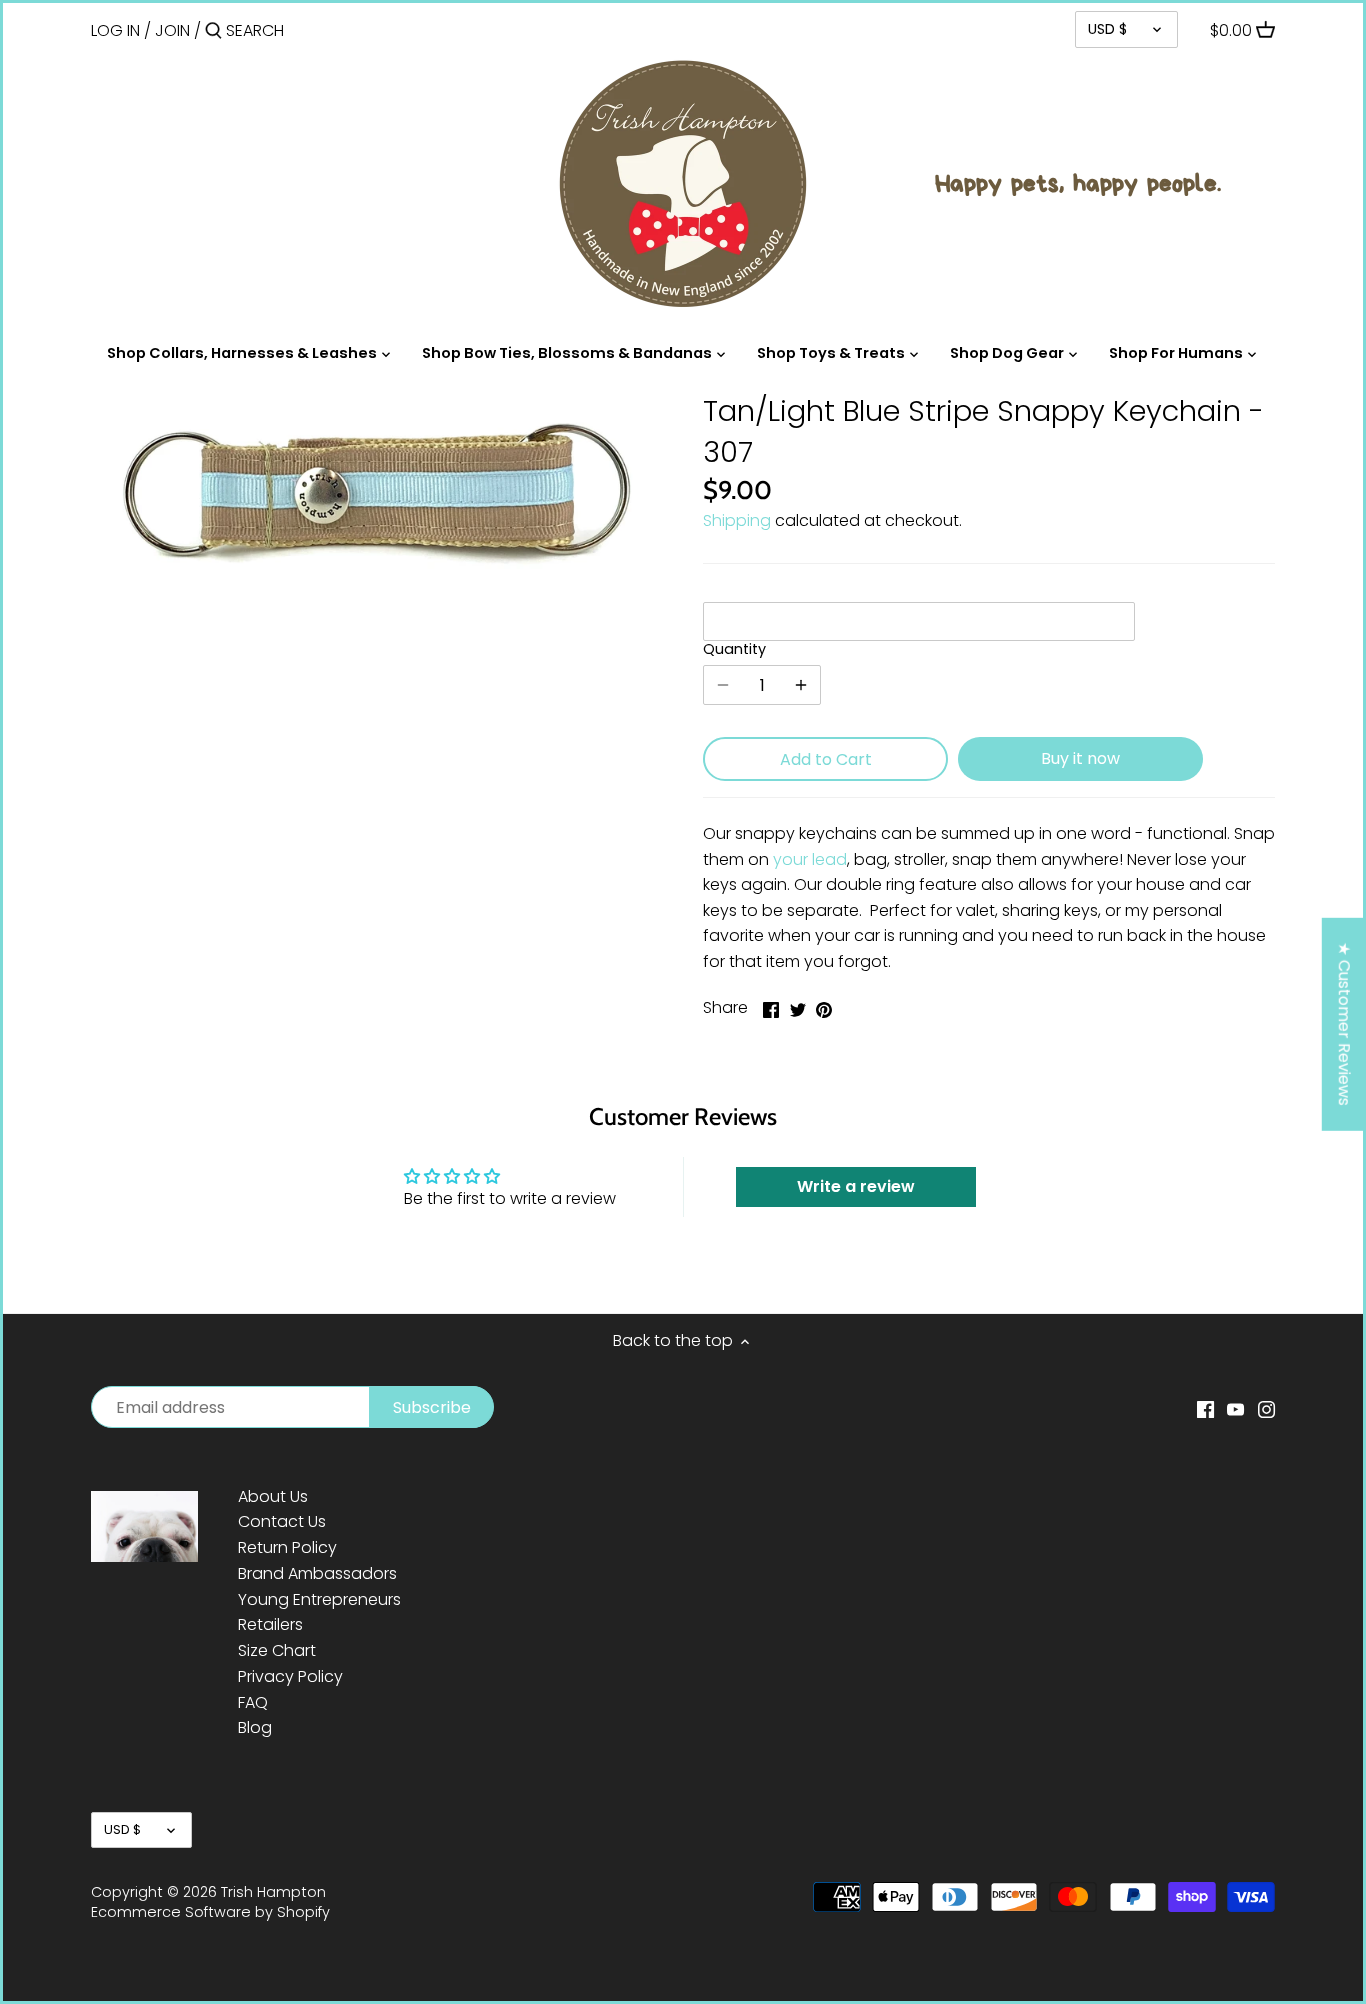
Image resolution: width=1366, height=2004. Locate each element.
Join (172, 30)
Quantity (734, 649)
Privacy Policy (290, 1676)
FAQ (253, 1702)
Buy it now (1080, 758)
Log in (115, 30)
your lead (810, 859)
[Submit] (213, 32)
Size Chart (277, 1650)
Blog (255, 1727)
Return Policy (287, 1547)
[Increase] (801, 685)
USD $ (1107, 29)
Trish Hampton (273, 1892)
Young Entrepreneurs (319, 1599)
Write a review (856, 1186)
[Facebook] (1205, 1409)
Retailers (270, 1624)
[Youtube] (1235, 1409)
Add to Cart (826, 759)
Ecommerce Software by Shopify (210, 1912)
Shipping (737, 520)
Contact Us (282, 1521)
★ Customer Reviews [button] (1344, 1024)
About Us (273, 1496)
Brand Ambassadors (317, 1573)
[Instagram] (1266, 1409)
